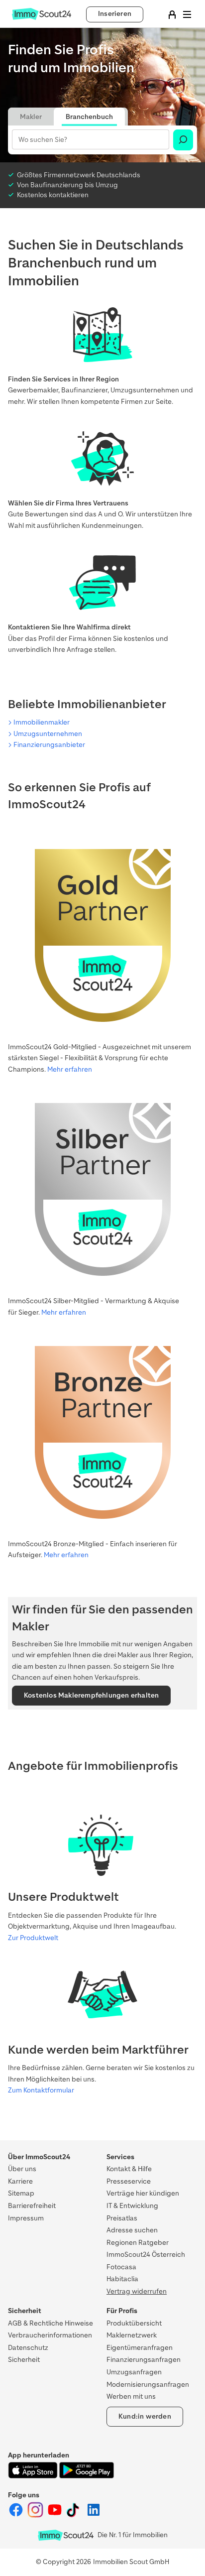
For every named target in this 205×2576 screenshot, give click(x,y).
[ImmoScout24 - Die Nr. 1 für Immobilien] (66, 2535)
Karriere (20, 2181)
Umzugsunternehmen (48, 734)
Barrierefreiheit (32, 2206)
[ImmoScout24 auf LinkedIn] (94, 2515)
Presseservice (129, 2181)
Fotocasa (121, 2267)
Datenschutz (28, 2348)
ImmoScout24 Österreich (146, 2255)
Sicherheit (24, 2360)
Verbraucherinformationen (50, 2335)
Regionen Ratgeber (138, 2243)
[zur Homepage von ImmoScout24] (42, 18)
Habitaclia (122, 2279)
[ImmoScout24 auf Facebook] (17, 2515)
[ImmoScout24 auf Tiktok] (75, 2515)
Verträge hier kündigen (143, 2193)
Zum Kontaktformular (41, 2090)
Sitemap (21, 2193)
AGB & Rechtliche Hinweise (51, 2323)
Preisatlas (122, 2218)
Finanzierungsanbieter (49, 745)
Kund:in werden (145, 2416)
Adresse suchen (132, 2230)
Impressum (26, 2218)
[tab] (31, 117)
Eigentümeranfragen (140, 2348)
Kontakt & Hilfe (129, 2169)
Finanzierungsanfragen (144, 2360)
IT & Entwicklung (132, 2206)
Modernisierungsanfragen (148, 2385)
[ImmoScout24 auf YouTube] (55, 2515)
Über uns (22, 2169)
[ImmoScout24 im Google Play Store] (87, 2476)
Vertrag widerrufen (137, 2291)
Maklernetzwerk (132, 2335)
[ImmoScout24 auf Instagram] (36, 2515)
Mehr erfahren (70, 1069)
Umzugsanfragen (134, 2372)
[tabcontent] (102, 140)
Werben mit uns (131, 2396)
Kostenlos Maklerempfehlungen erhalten (91, 1695)
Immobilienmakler (42, 722)
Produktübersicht (134, 2323)
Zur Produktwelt (33, 1938)
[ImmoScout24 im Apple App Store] (34, 2476)
